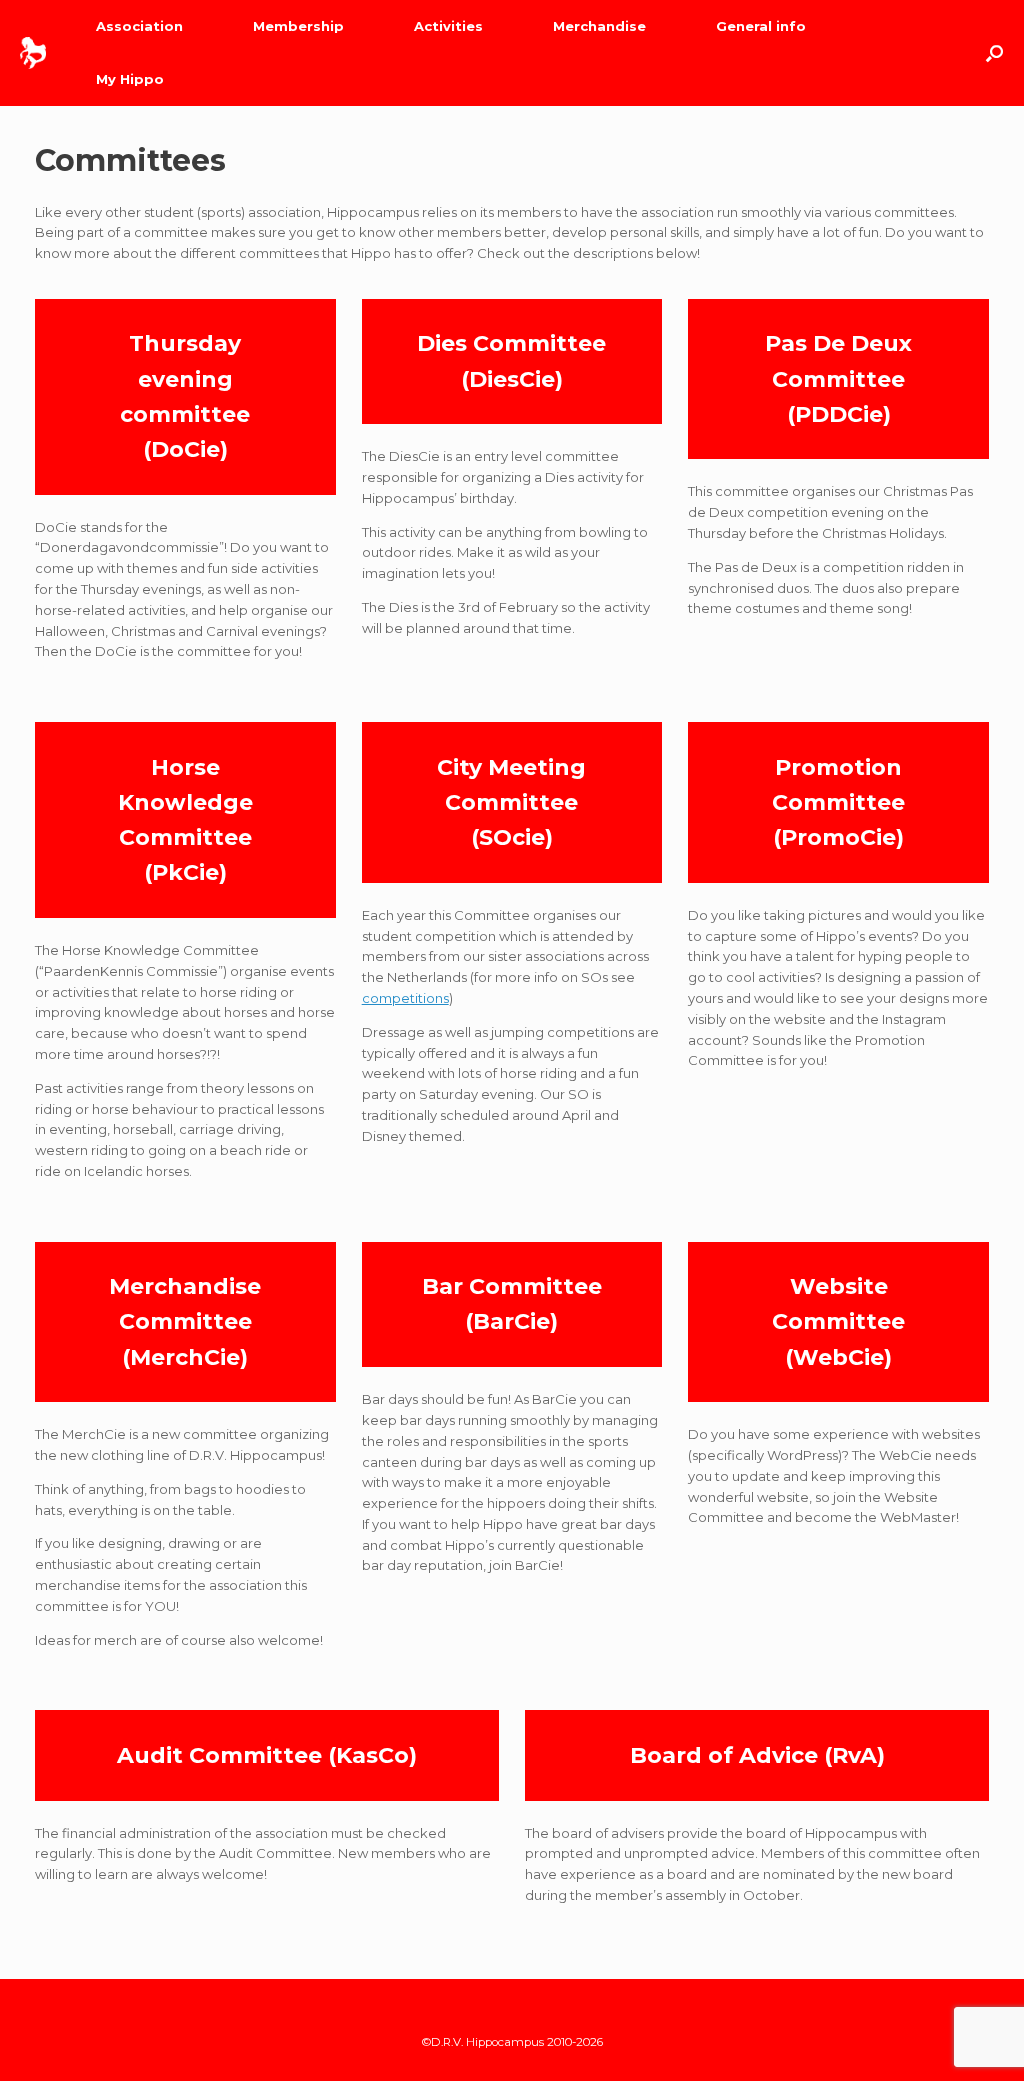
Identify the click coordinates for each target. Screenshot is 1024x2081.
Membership (298, 26)
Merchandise (599, 26)
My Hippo (130, 79)
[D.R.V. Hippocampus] (33, 53)
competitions (405, 998)
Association (139, 26)
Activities (448, 26)
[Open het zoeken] (994, 53)
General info (761, 26)
